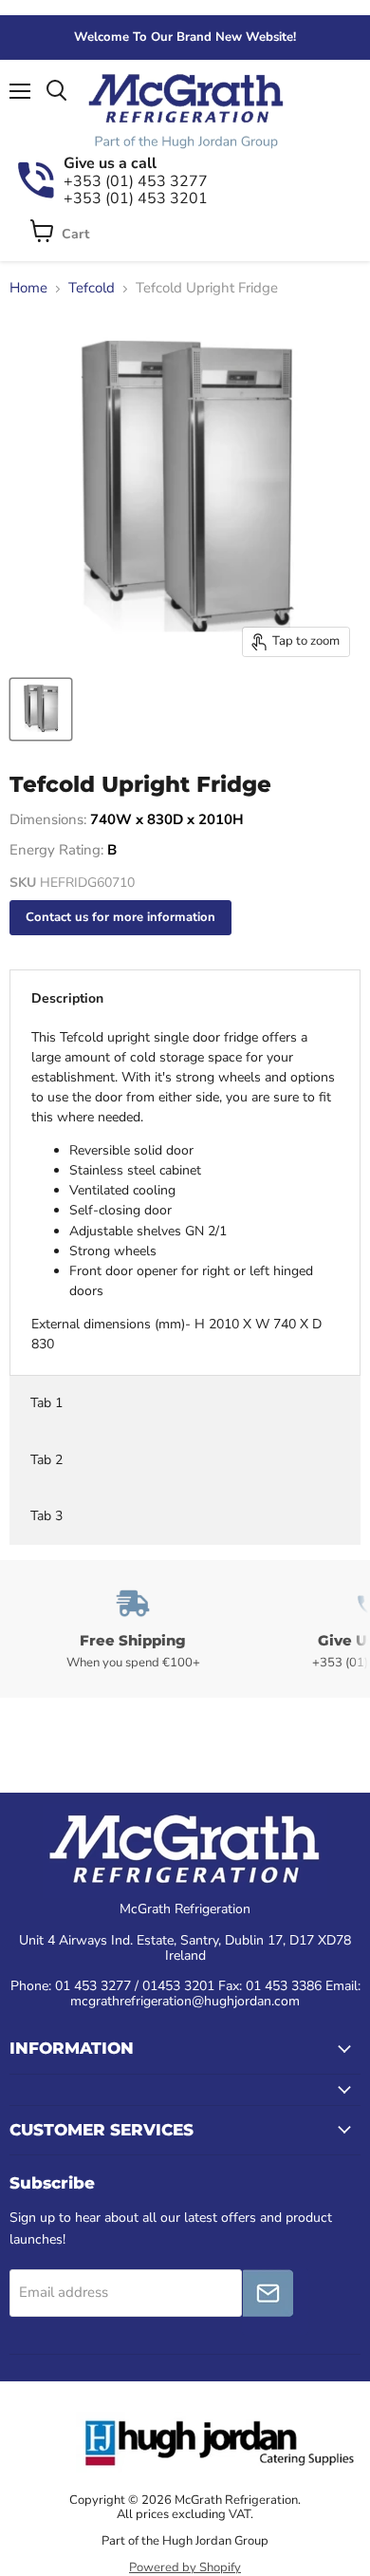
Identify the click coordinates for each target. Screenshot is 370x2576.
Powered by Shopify (185, 2567)
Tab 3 (46, 1516)
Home (28, 288)
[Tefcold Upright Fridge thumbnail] (41, 709)
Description (67, 998)
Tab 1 (46, 1403)
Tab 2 (46, 1460)
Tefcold (92, 288)
